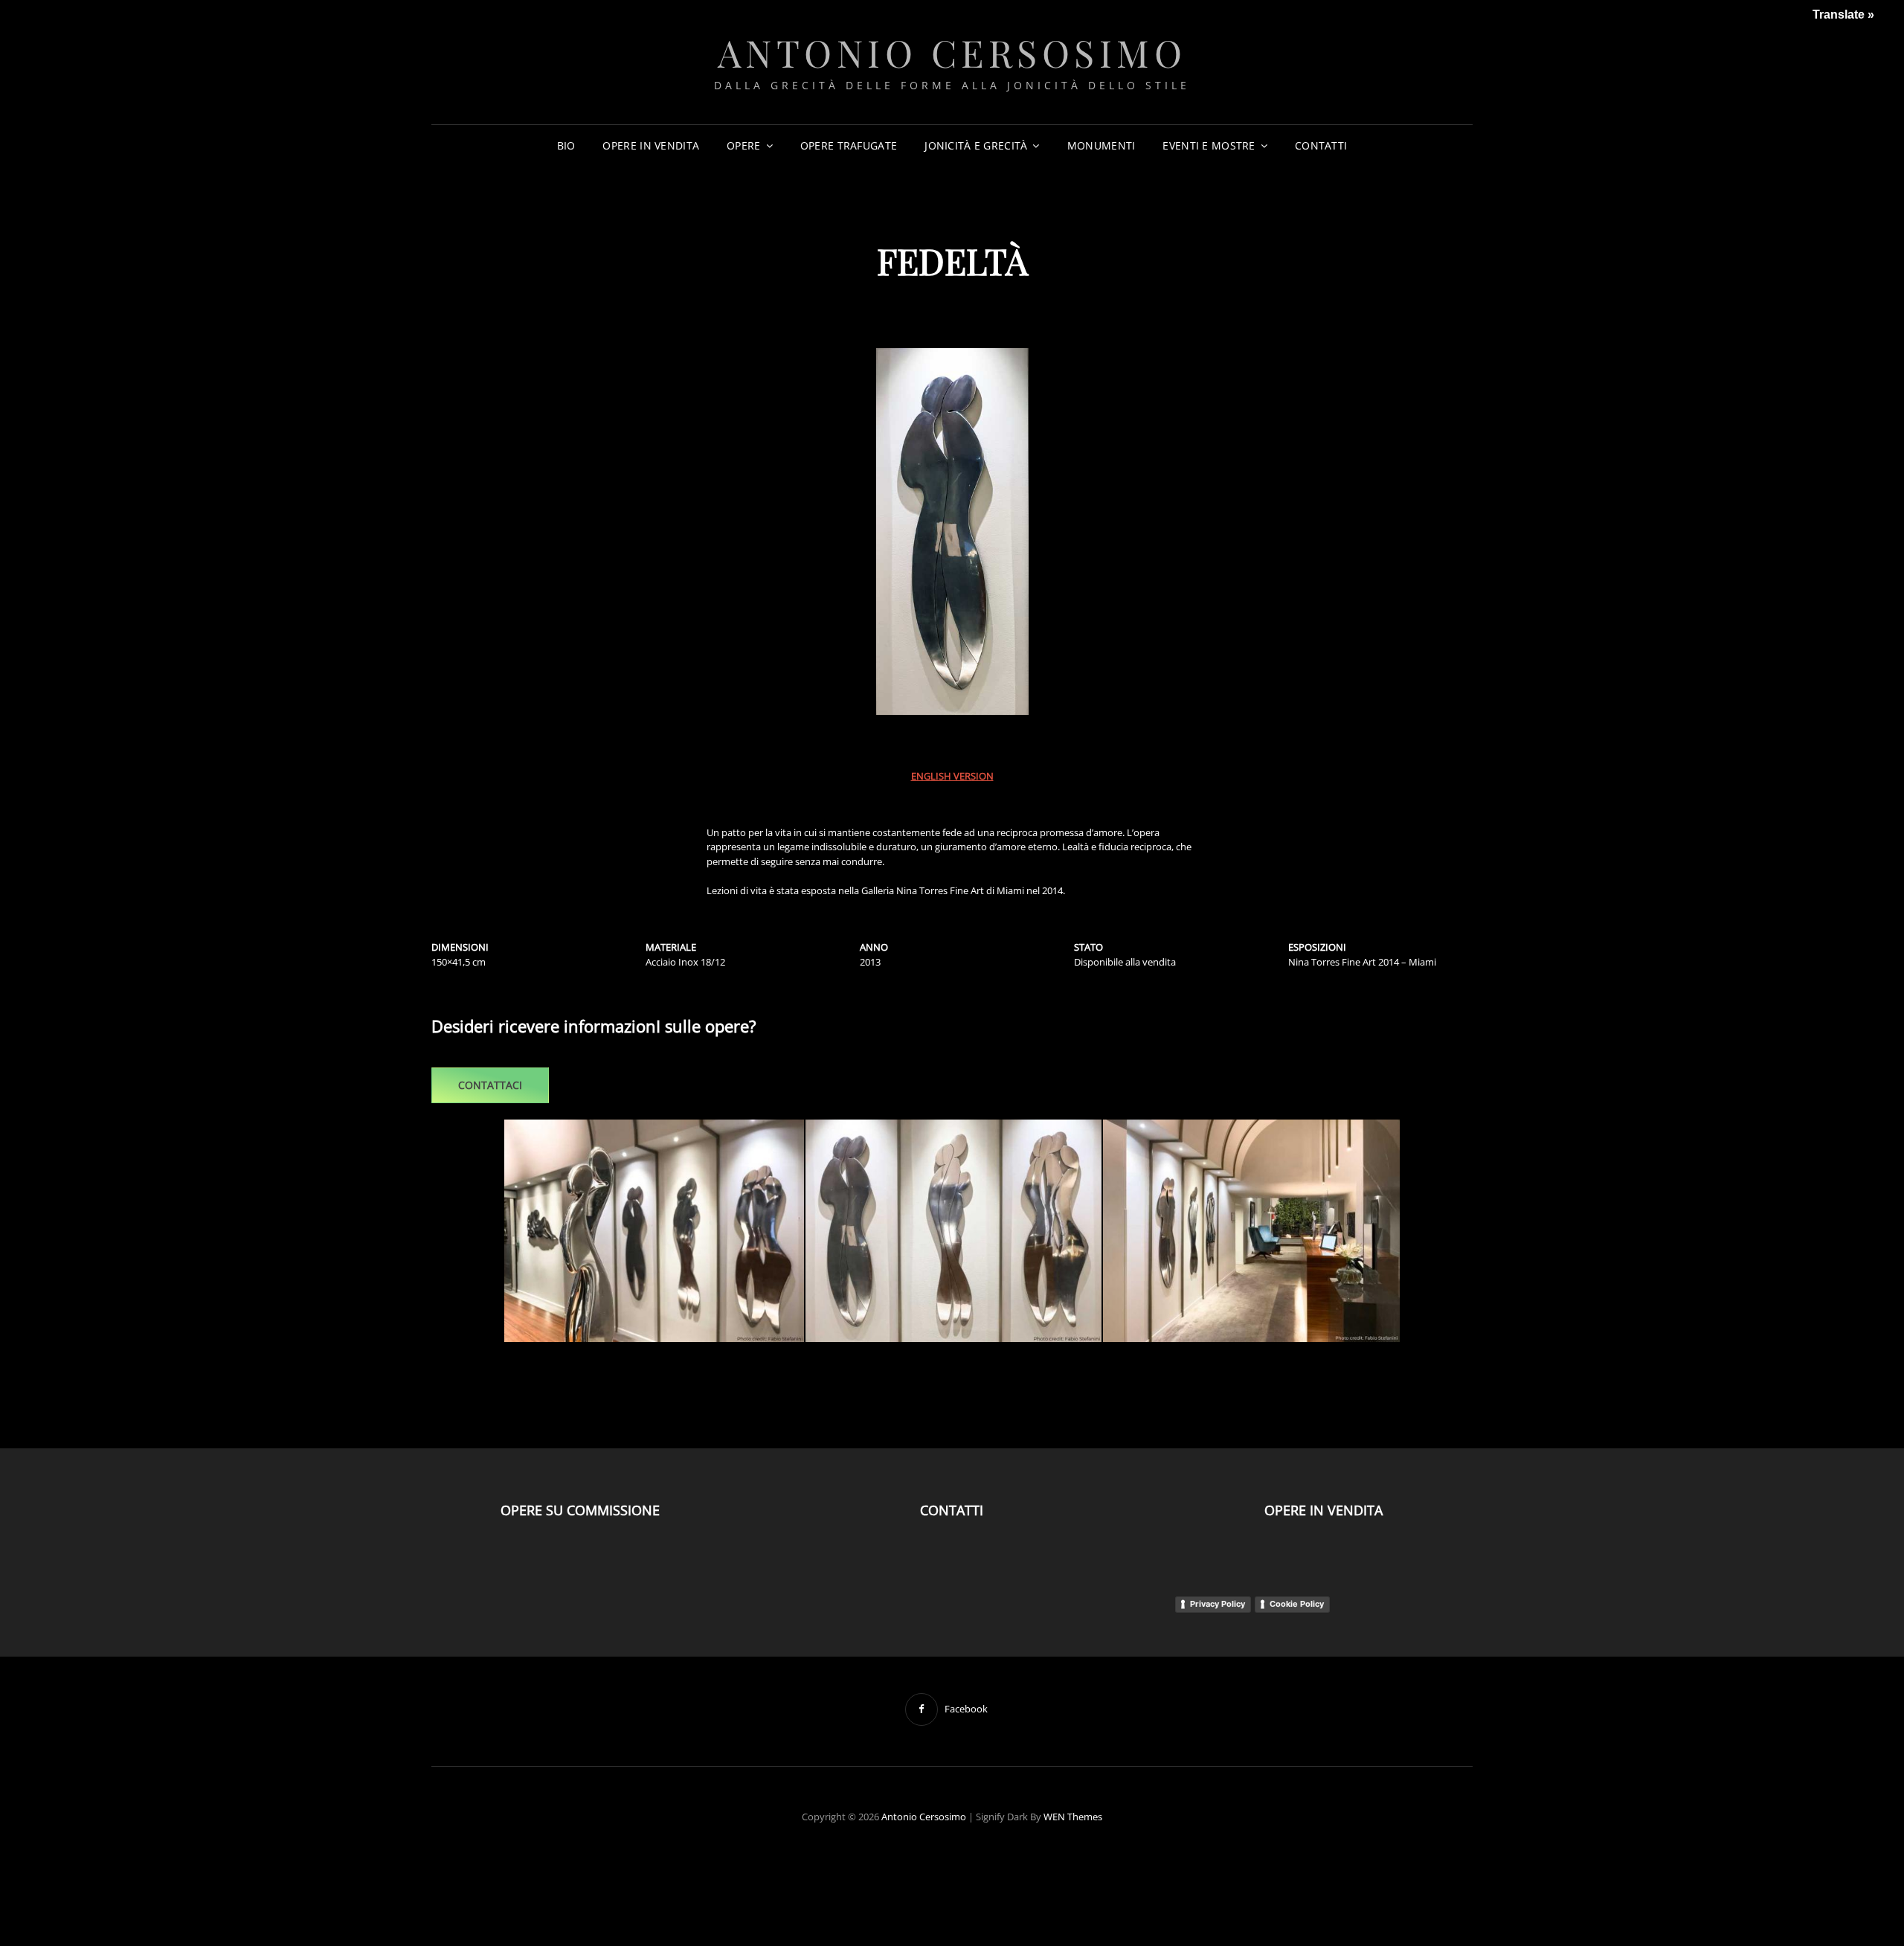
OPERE (743, 145)
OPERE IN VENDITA (651, 145)
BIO (566, 145)
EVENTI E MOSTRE (1209, 145)
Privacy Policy (1218, 1604)
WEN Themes (1073, 1817)
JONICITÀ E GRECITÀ (976, 145)
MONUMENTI (1101, 145)
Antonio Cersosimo (952, 52)
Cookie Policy (1297, 1604)
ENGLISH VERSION (952, 776)
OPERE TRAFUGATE (849, 145)
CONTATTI (1321, 145)
